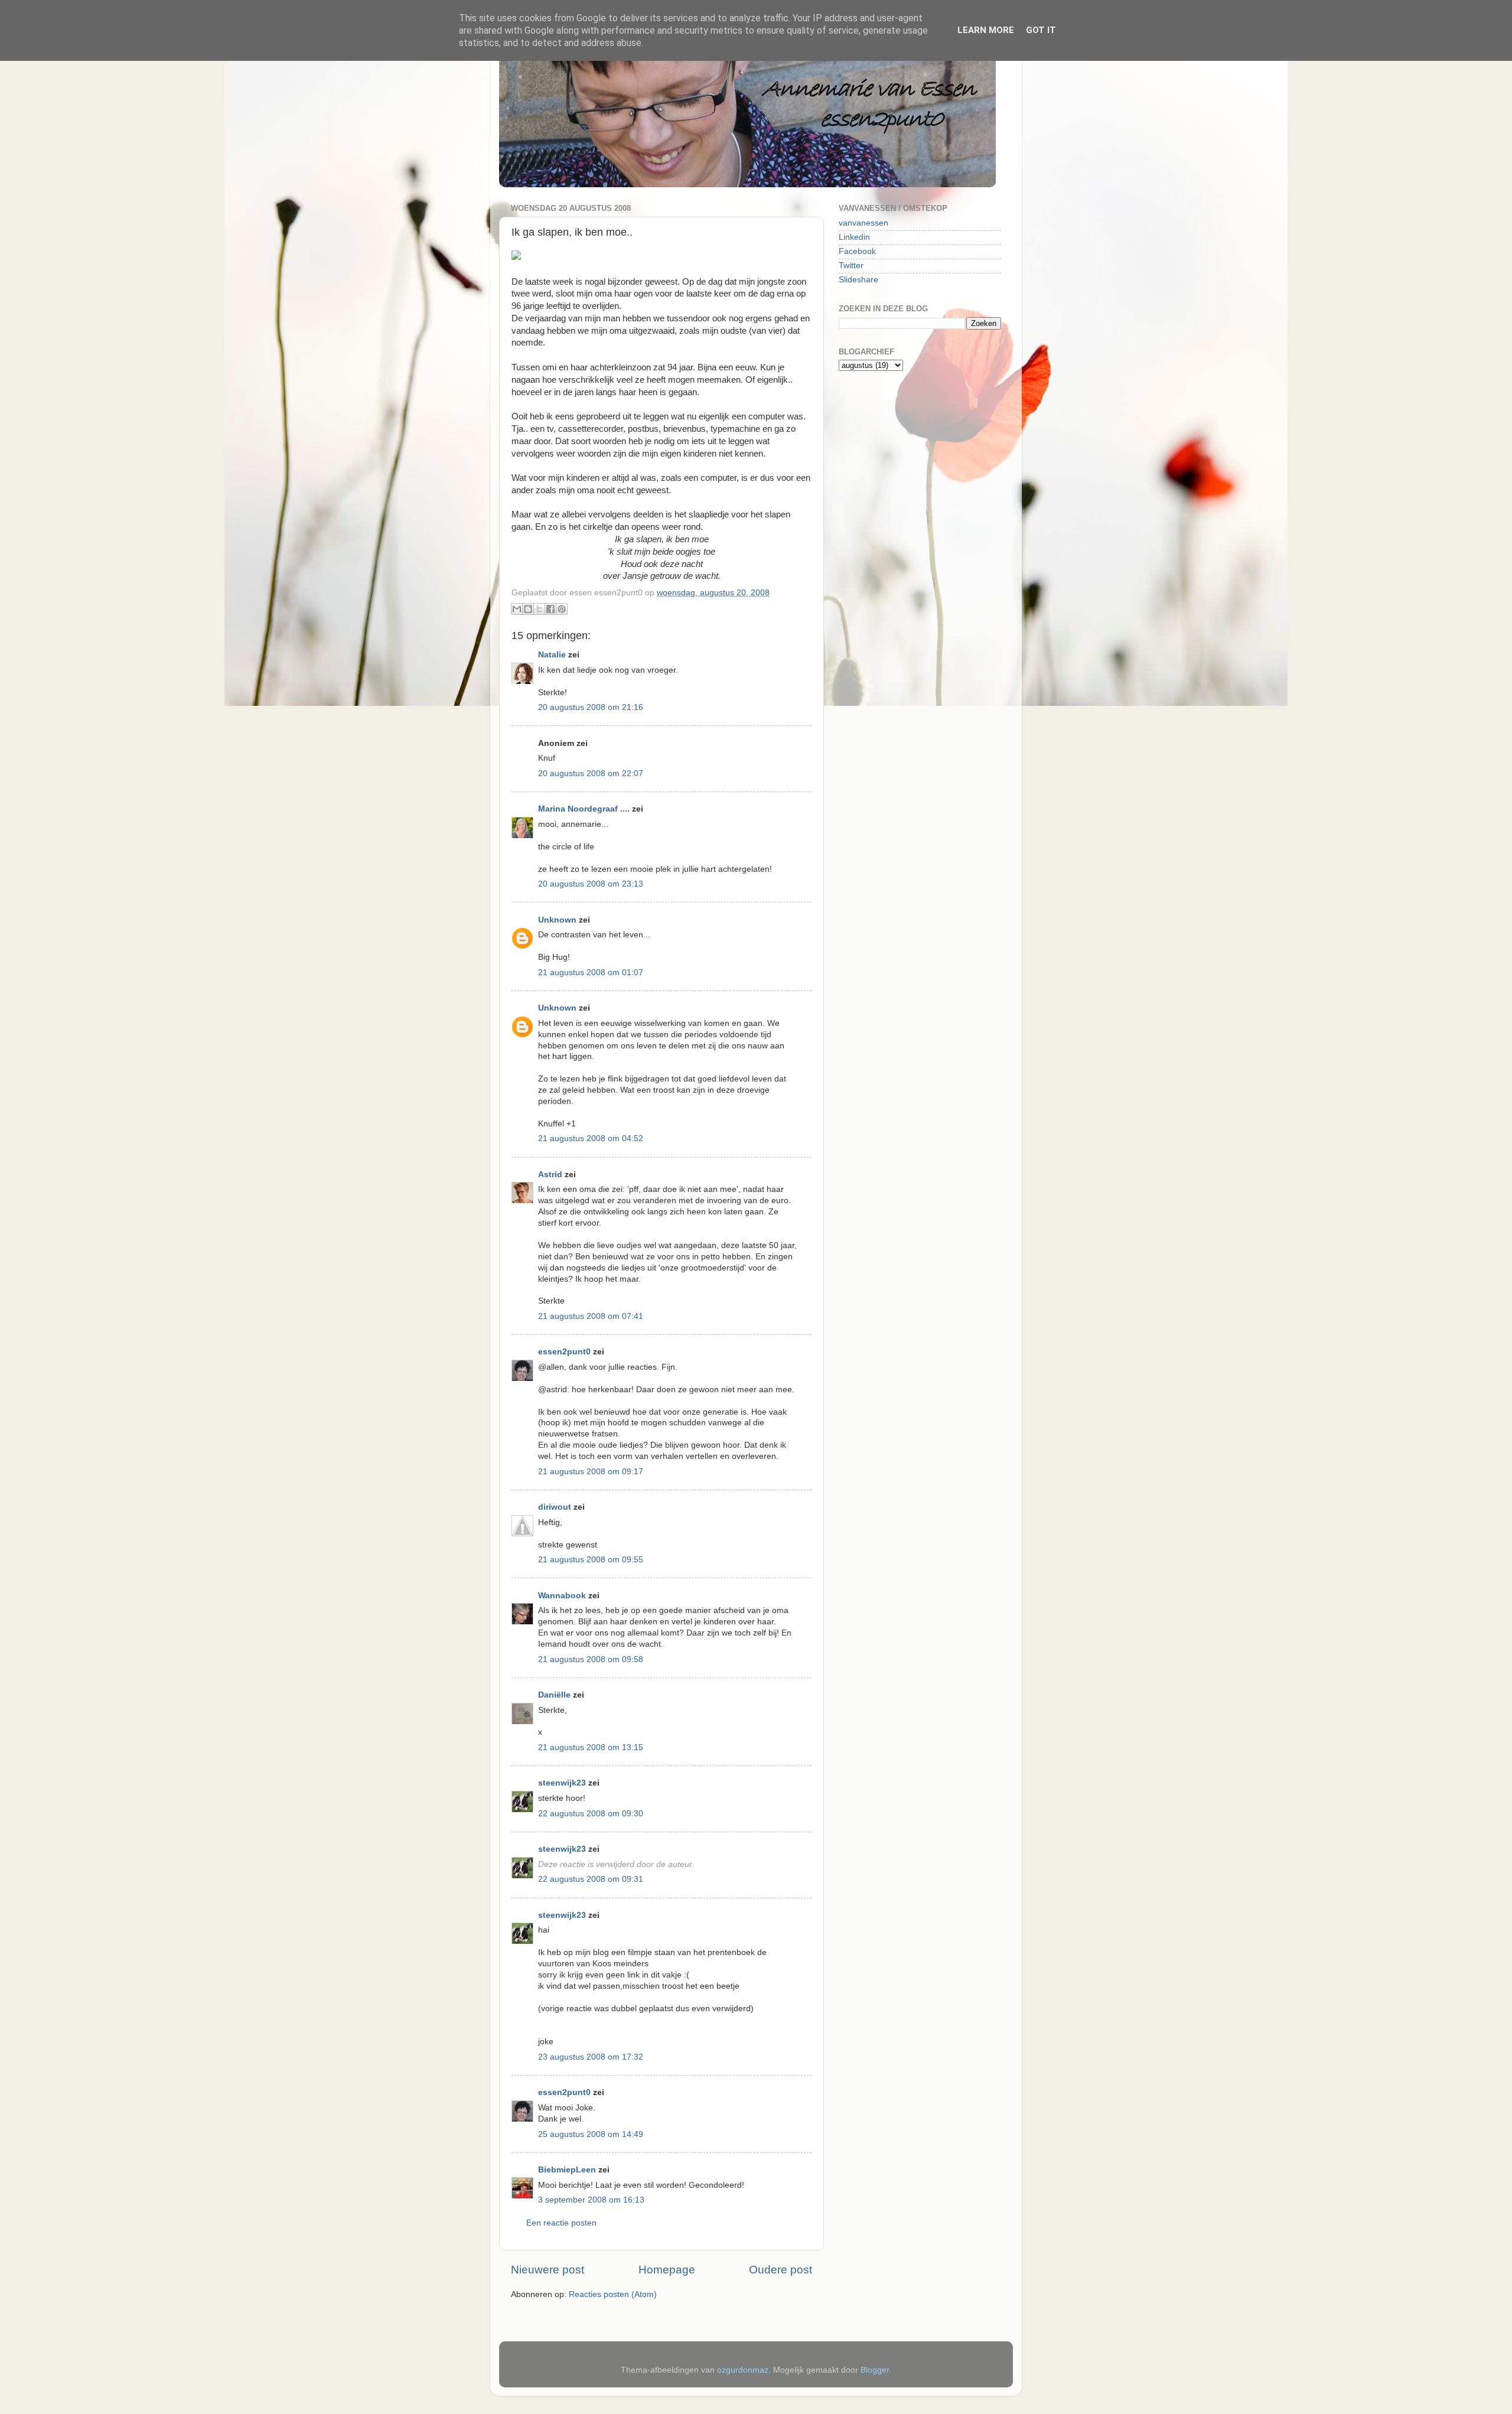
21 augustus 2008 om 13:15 (591, 1747)
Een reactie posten (561, 2223)
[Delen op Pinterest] (562, 609)
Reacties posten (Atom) (613, 2294)
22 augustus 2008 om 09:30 (591, 1814)
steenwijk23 (562, 1783)
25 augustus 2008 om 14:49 (591, 2134)
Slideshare (858, 280)
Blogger (875, 2370)
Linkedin (854, 237)
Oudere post (781, 2270)
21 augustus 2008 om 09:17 (591, 1472)
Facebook (857, 251)
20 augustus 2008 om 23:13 (591, 884)
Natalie (552, 655)
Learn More (986, 30)
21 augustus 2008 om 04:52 (591, 1138)
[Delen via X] (539, 609)
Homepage (667, 2270)
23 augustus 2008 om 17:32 (591, 2057)
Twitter (851, 265)
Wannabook (562, 1596)
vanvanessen (863, 223)
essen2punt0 (564, 1352)
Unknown (557, 920)
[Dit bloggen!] (528, 609)
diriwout (555, 1507)
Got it (1041, 30)
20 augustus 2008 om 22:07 (591, 773)
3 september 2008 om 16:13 (591, 2200)
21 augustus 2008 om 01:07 (591, 973)
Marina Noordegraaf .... (584, 809)
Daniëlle (554, 1695)
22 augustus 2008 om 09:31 (591, 1879)
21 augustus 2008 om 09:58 (591, 1659)
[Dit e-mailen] (517, 609)
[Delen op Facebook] (550, 609)
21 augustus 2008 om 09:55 (591, 1560)
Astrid (550, 1175)
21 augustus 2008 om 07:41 (591, 1316)
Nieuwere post (548, 2270)
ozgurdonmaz (743, 2370)
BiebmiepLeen (567, 2170)
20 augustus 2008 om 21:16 (591, 707)
